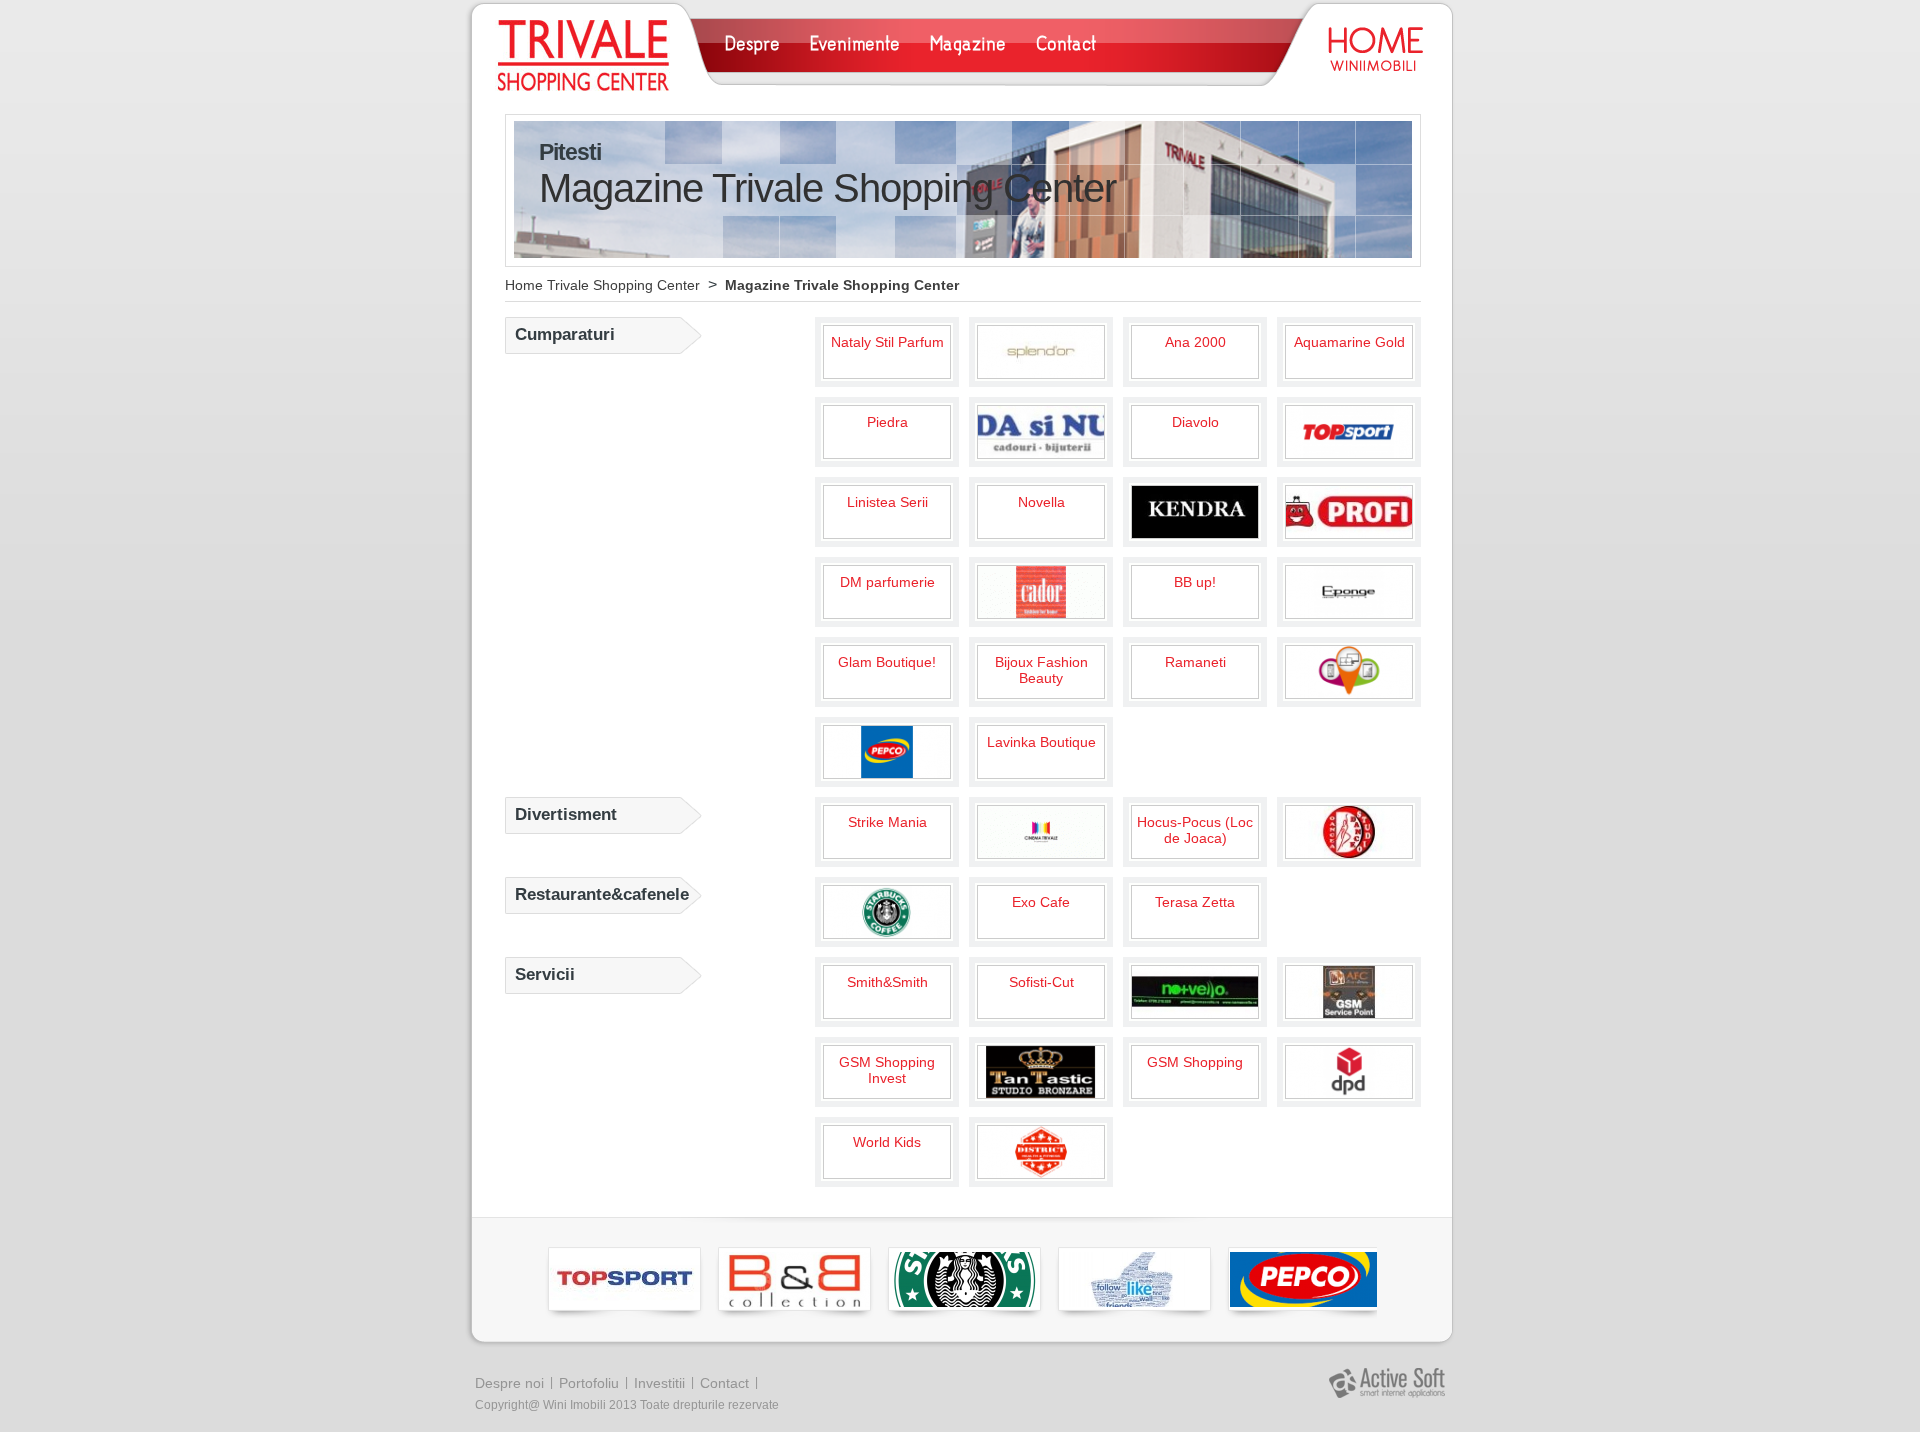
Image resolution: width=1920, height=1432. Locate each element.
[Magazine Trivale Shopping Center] (582, 55)
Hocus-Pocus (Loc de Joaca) (1195, 830)
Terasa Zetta (1195, 902)
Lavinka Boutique (1041, 742)
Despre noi (509, 1383)
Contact (724, 1383)
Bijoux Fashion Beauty (1041, 670)
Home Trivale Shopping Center (602, 285)
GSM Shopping (1195, 1062)
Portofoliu (589, 1383)
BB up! (1195, 582)
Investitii (659, 1383)
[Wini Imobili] (1374, 51)
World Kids (887, 1142)
